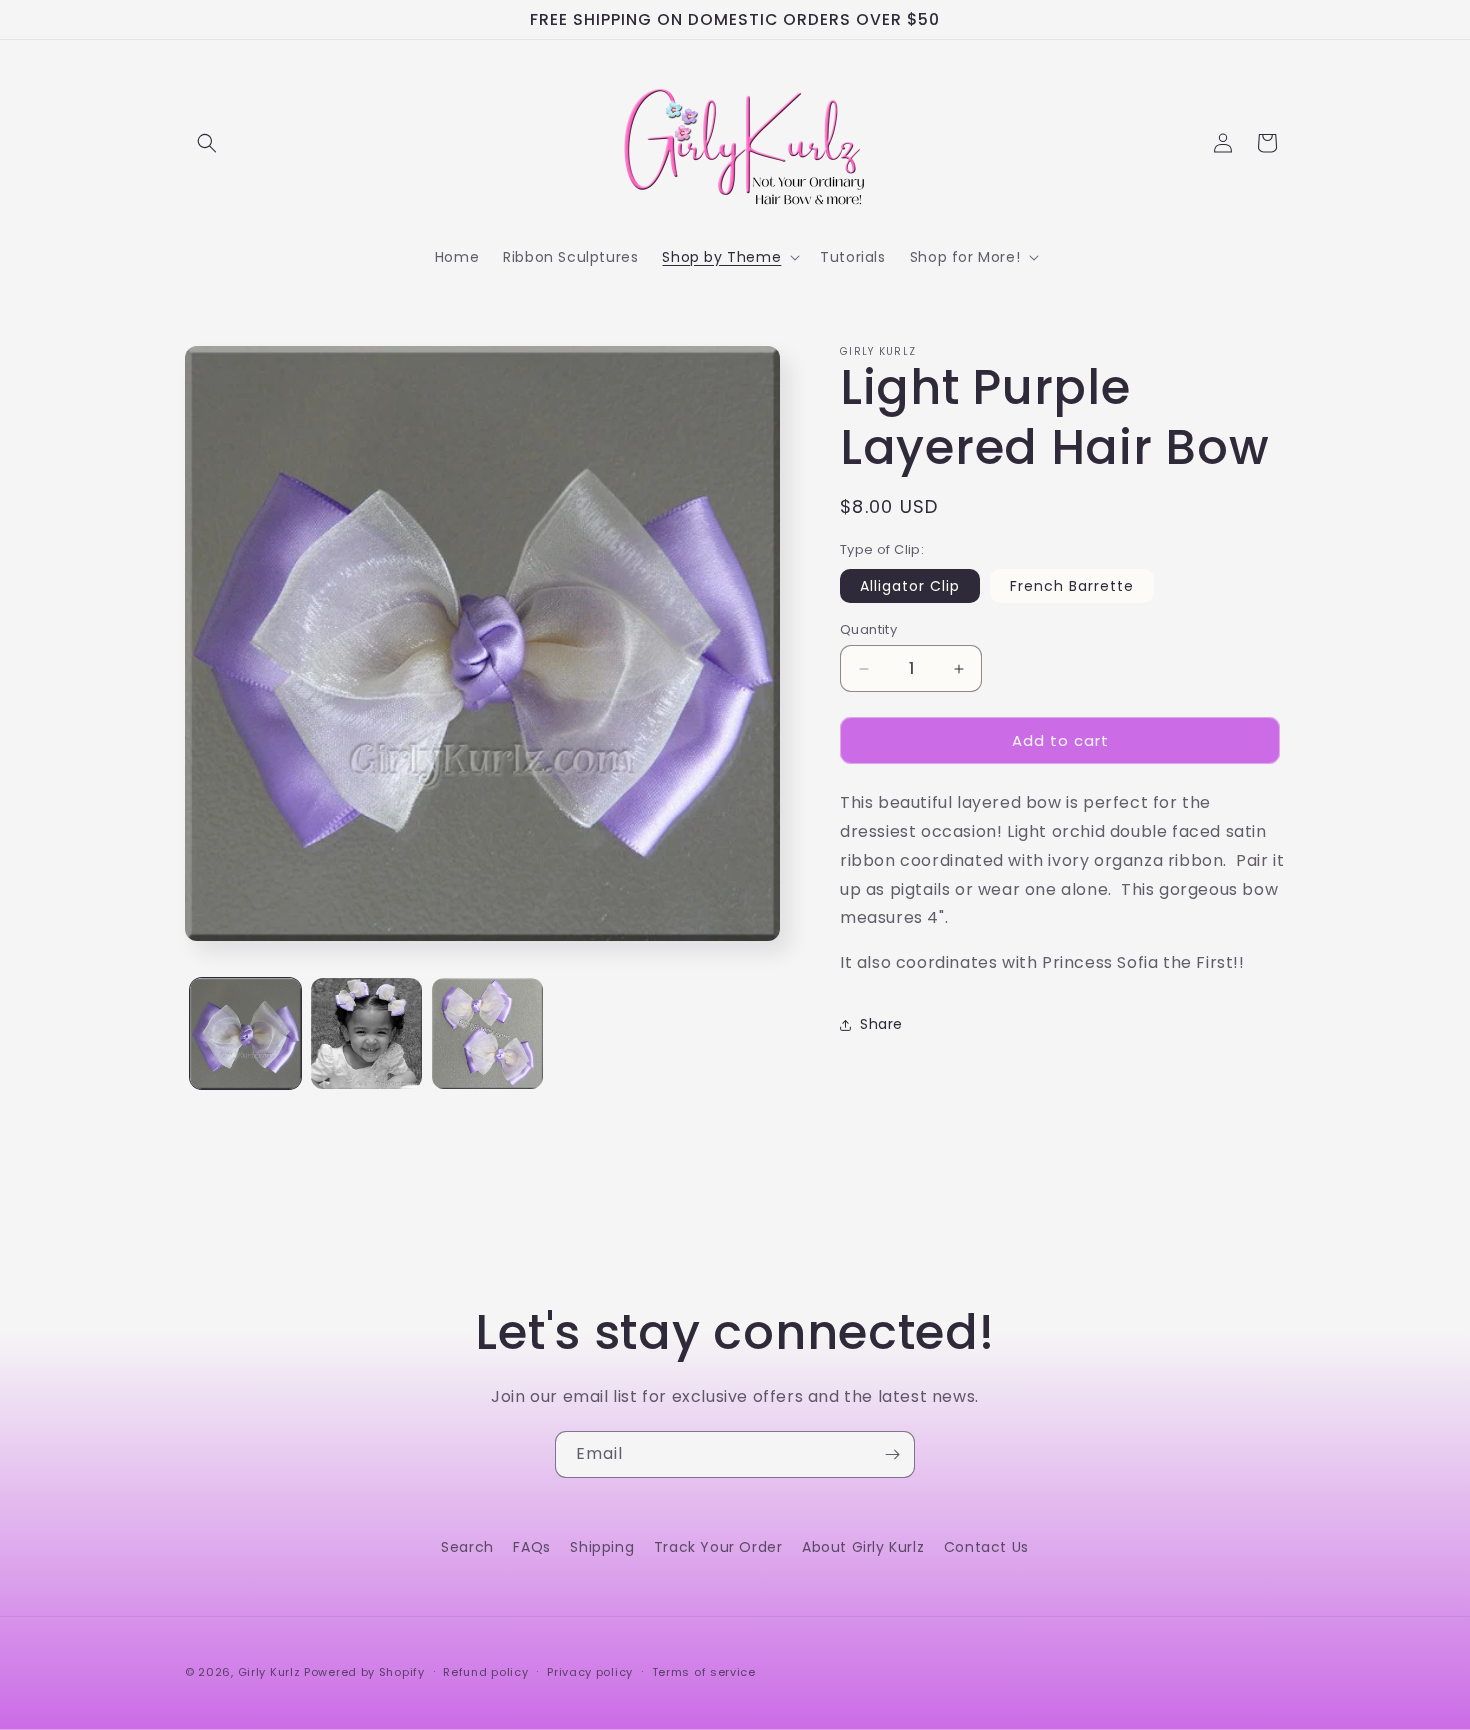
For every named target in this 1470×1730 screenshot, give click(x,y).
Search (467, 1547)
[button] (207, 143)
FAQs (531, 1547)
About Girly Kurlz (863, 1547)
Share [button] (881, 1024)
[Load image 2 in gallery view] (366, 1033)
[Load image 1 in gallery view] (245, 1033)
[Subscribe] (892, 1454)
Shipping (602, 1547)
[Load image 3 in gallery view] (487, 1033)
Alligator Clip (910, 586)
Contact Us (986, 1547)
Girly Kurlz (271, 1672)
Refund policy (485, 1671)
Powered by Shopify (364, 1672)
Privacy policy (590, 1671)
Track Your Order (718, 1547)
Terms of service (704, 1671)
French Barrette (1072, 586)
